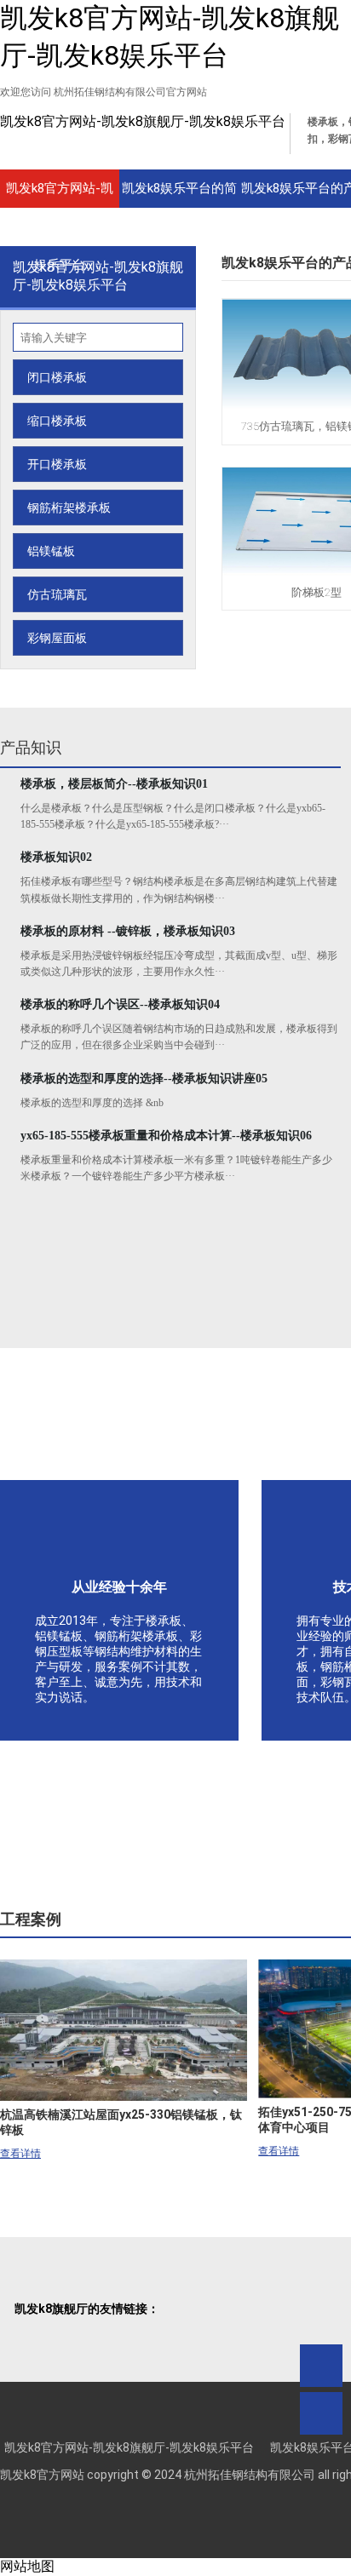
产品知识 (31, 747)
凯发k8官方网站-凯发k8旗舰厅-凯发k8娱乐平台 (143, 121)
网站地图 (27, 2566)
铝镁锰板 (51, 551)
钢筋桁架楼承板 (69, 508)
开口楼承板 (57, 464)
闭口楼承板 (57, 377)
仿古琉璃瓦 (57, 594)
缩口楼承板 (57, 421)
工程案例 (31, 1919)
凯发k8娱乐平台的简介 (179, 194)
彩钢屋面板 (57, 638)
